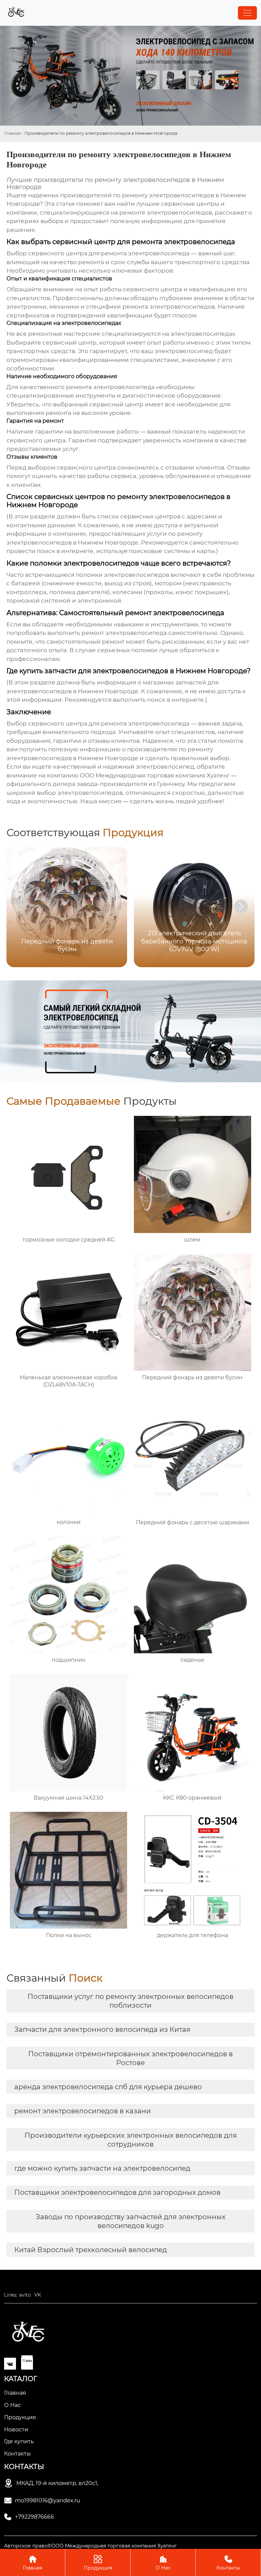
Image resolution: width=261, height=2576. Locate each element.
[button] (241, 906)
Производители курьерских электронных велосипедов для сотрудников (131, 2140)
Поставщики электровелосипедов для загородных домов (117, 2192)
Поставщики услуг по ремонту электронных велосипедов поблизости (130, 2001)
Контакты (228, 2563)
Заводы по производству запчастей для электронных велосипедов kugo (131, 2221)
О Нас (163, 2563)
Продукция (98, 2563)
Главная (12, 133)
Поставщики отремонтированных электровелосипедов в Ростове (130, 2058)
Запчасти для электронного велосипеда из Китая (102, 2029)
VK (38, 2295)
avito (25, 2295)
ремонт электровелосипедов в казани (83, 2111)
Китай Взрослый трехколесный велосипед (91, 2250)
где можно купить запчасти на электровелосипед (102, 2168)
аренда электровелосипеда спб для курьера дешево (108, 2087)
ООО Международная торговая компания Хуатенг (155, 775)
